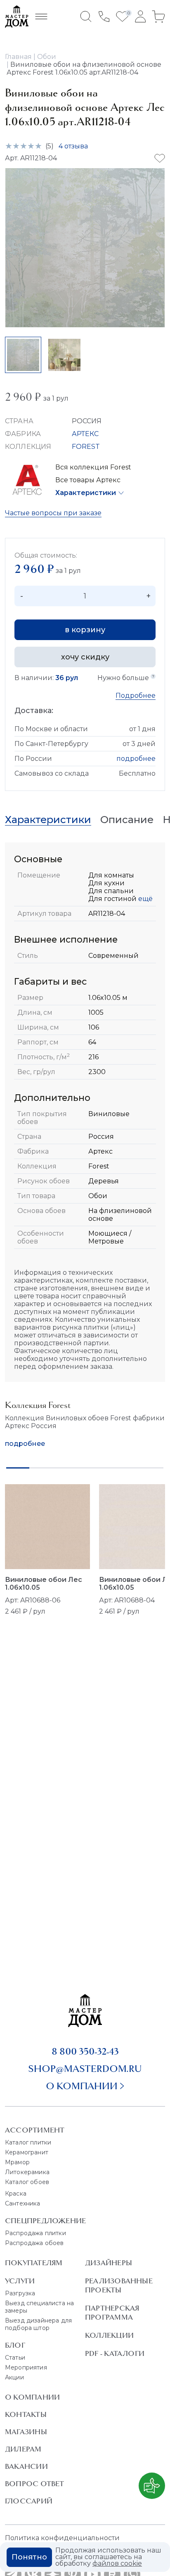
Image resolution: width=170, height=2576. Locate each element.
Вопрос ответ (35, 2484)
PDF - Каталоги (115, 2353)
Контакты (26, 2414)
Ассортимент (35, 2130)
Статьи (15, 2358)
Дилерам (23, 2449)
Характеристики (86, 493)
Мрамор (17, 2162)
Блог (15, 2345)
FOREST (86, 447)
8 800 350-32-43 (85, 2051)
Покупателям (34, 2263)
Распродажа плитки (35, 2233)
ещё (145, 899)
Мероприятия (26, 2367)
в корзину (85, 630)
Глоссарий (29, 2501)
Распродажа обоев (34, 2243)
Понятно (29, 2557)
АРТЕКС (85, 434)
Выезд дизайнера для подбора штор (38, 2324)
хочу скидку (85, 657)
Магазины (26, 2432)
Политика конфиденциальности (62, 2538)
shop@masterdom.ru (85, 2069)
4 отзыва (73, 146)
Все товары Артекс (88, 480)
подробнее (136, 759)
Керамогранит (27, 2152)
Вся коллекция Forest (93, 467)
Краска (16, 2194)
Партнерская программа (112, 2313)
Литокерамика (27, 2172)
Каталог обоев (27, 2182)
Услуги (20, 2281)
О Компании (32, 2397)
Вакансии (26, 2466)
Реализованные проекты (119, 2285)
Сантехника (23, 2203)
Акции (14, 2377)
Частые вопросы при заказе (53, 513)
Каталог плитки (28, 2142)
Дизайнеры (109, 2263)
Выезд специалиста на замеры (39, 2307)
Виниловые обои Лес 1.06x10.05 (44, 1584)
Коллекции (109, 2335)
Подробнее (136, 696)
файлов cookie (117, 2563)
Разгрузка (20, 2293)
